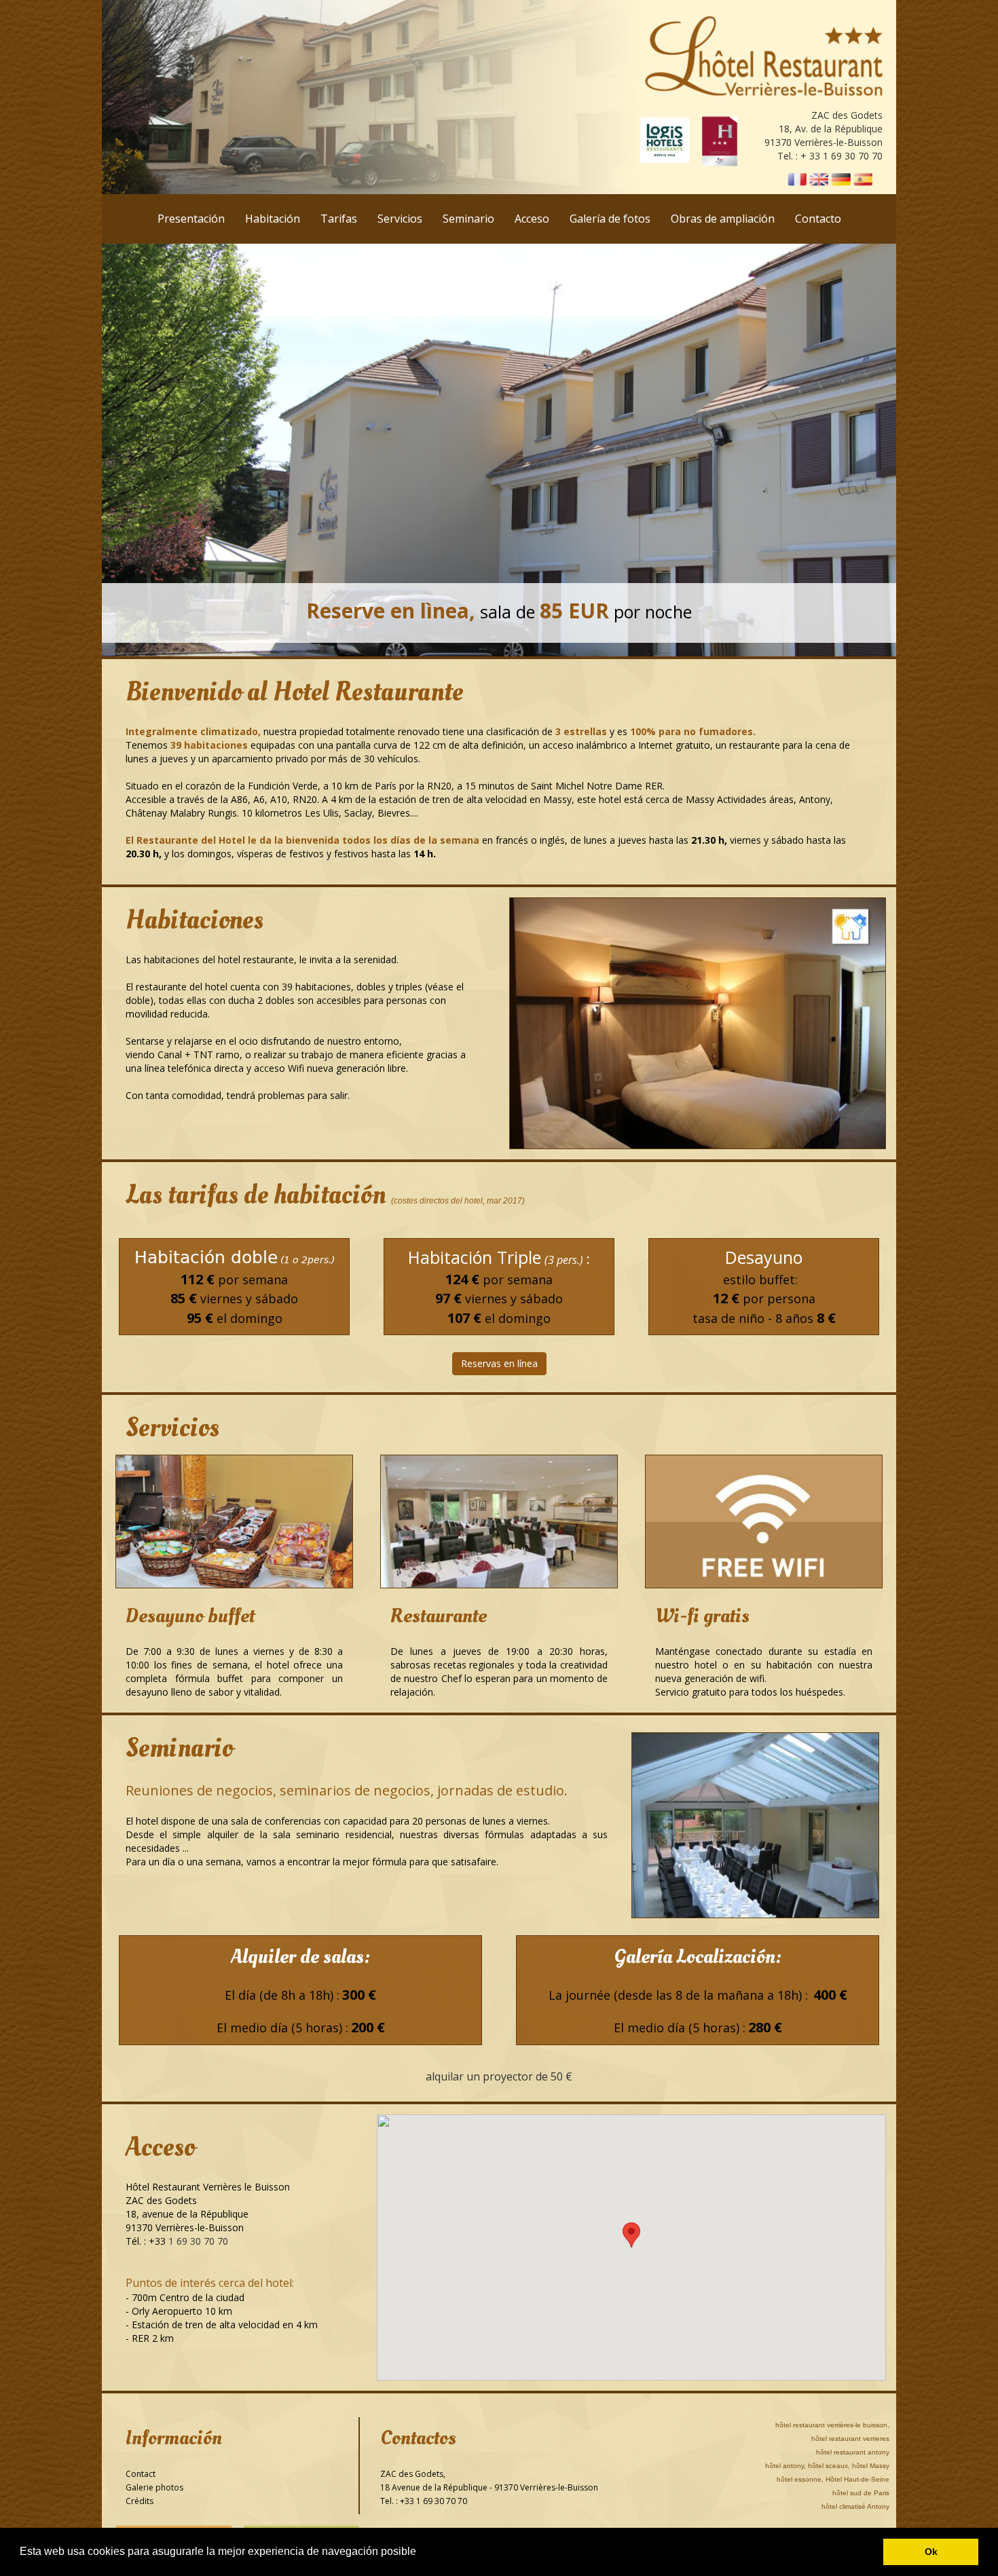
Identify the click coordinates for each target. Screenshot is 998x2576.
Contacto (818, 219)
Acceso (532, 219)
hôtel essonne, (800, 2479)
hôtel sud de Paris (861, 2493)
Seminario (468, 219)
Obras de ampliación (723, 219)
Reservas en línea (499, 1363)
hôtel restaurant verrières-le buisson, (832, 2425)
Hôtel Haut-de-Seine (857, 2479)
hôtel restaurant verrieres (850, 2439)
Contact (141, 2474)
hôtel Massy (871, 2466)
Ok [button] (931, 2552)
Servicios (400, 219)
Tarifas (339, 219)
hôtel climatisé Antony (855, 2506)
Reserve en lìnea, (391, 611)
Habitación (273, 219)
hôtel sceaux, (829, 2466)
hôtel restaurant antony (853, 2452)
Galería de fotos (610, 219)
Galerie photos (154, 2487)
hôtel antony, (786, 2466)
